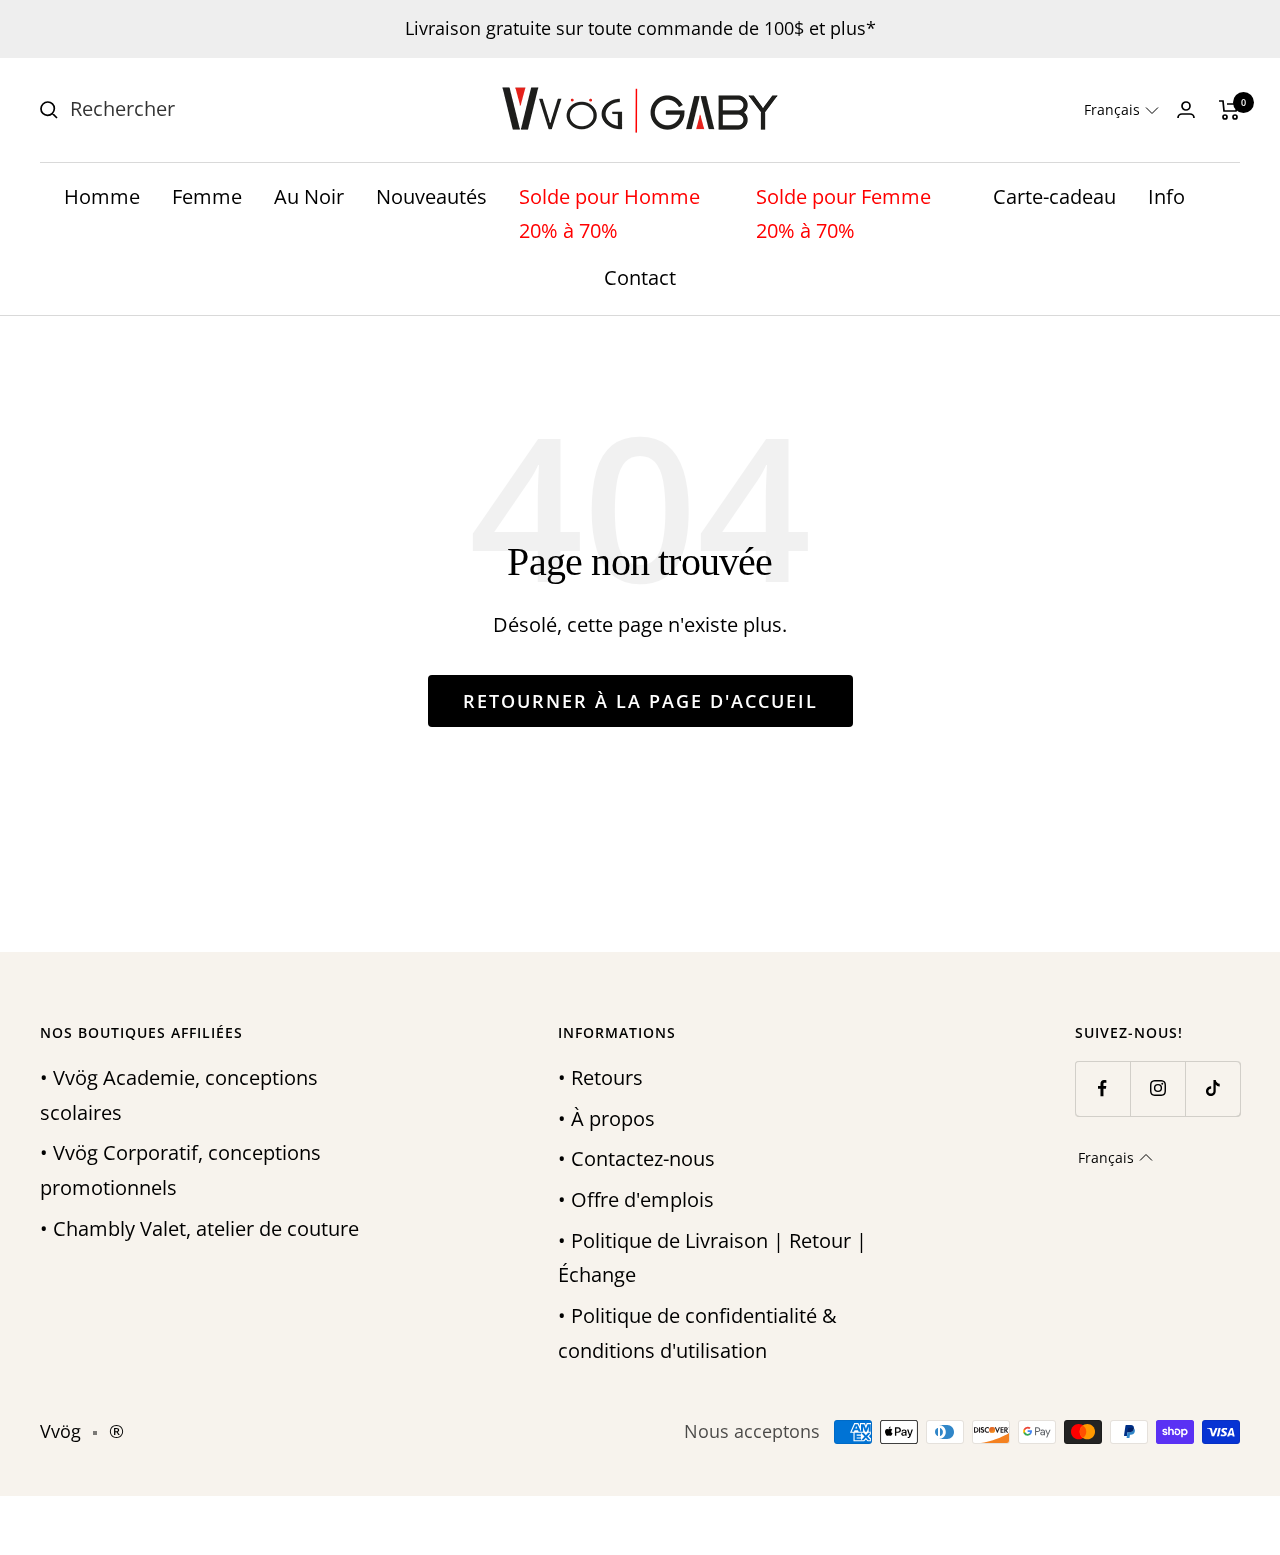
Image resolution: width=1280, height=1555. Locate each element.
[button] (1121, 110)
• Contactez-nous (636, 1158)
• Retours (600, 1077)
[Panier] (1229, 110)
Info (1166, 196)
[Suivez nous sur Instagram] (1157, 1088)
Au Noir (309, 196)
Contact (640, 277)
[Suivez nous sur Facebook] (1102, 1088)
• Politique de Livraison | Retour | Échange (712, 1258)
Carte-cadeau (1054, 196)
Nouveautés (431, 196)
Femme (207, 196)
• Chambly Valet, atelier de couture (199, 1228)
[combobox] (220, 109)
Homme (102, 196)
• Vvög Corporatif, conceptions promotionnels (180, 1170)
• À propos (606, 1118)
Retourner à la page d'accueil (640, 701)
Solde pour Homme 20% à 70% (609, 214)
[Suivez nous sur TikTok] (1212, 1088)
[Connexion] (1186, 109)
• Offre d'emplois (636, 1199)
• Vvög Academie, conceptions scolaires (179, 1095)
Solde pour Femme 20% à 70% (843, 214)
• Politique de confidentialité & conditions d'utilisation (697, 1333)
